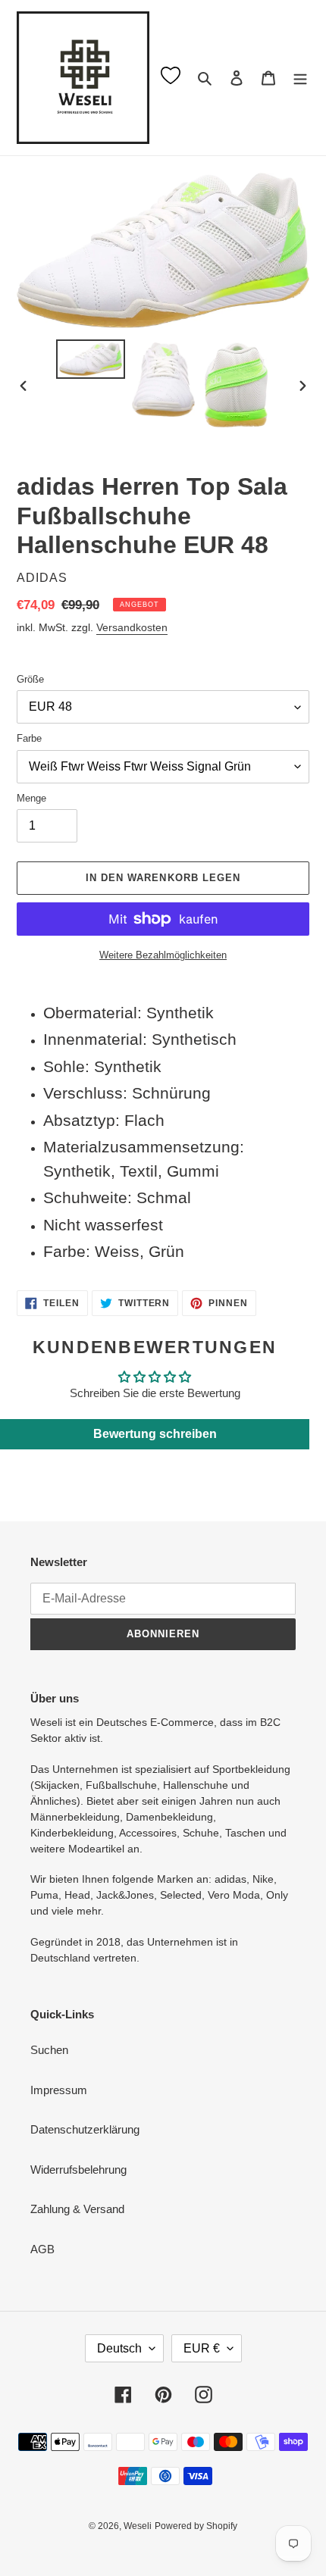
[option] (91, 359)
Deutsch (119, 2348)
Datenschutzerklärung (85, 2129)
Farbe (29, 738)
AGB (42, 2249)
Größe (30, 679)
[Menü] (300, 78)
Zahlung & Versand (77, 2209)
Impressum (59, 2090)
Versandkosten (132, 627)
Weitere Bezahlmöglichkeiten (163, 955)
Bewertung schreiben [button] (155, 1434)
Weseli (138, 2526)
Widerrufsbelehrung (78, 2170)
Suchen (49, 2050)
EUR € (202, 2348)
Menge (31, 798)
